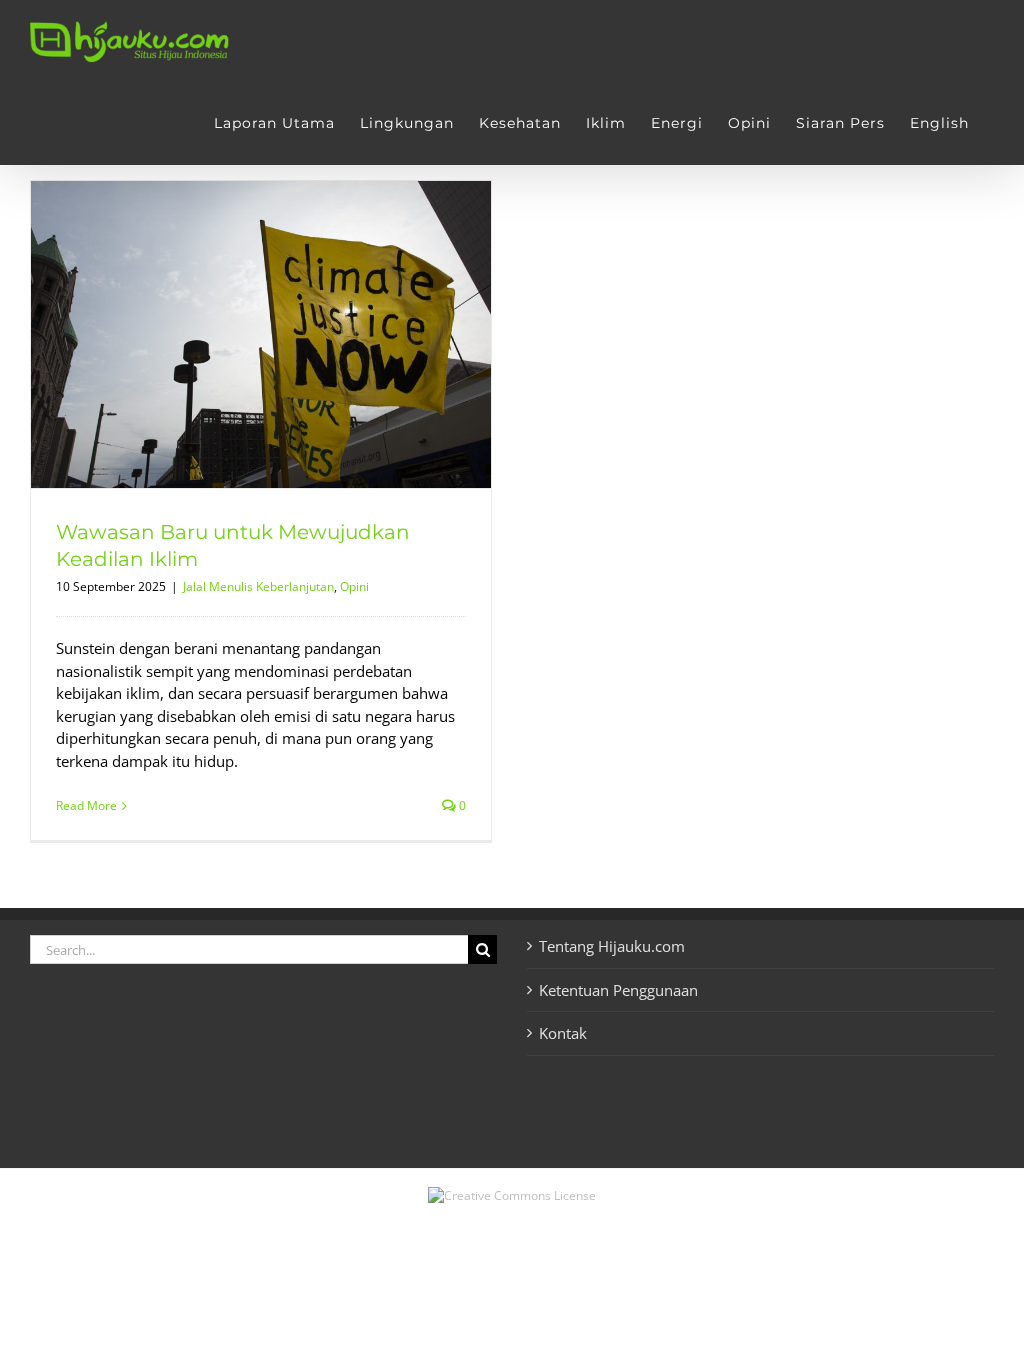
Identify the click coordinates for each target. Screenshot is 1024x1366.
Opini (354, 586)
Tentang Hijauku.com (612, 946)
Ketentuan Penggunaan (618, 990)
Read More (86, 805)
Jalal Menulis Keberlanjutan (258, 586)
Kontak (563, 1033)
